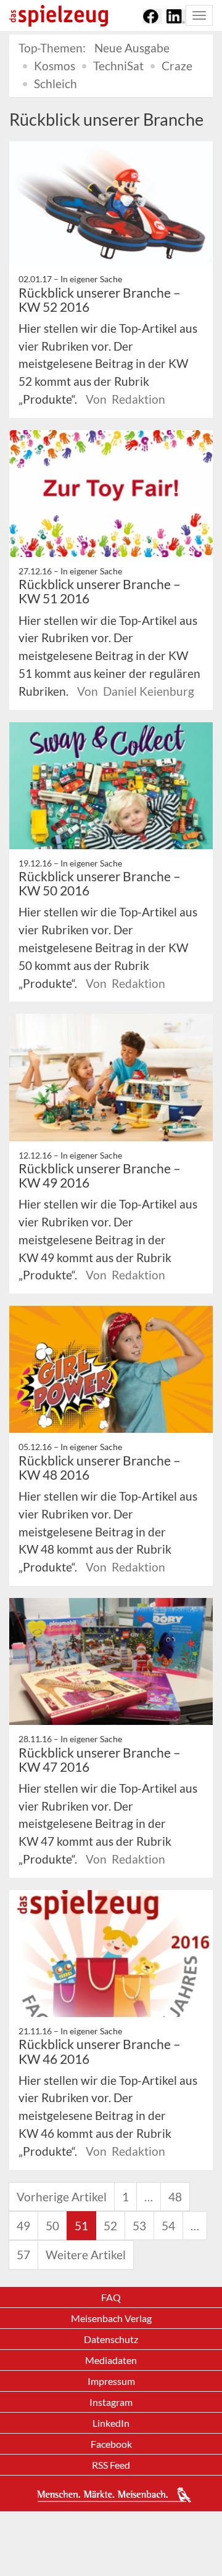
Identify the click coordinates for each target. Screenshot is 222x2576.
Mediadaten (111, 2360)
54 (168, 2226)
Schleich (55, 84)
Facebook (111, 2444)
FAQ (111, 2297)
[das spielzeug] (59, 16)
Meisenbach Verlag (111, 2318)
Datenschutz (111, 2339)
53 (139, 2226)
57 (23, 2255)
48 (175, 2197)
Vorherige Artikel (62, 2197)
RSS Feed (111, 2465)
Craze (177, 66)
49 (23, 2226)
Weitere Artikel (86, 2255)
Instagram (111, 2402)
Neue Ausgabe (132, 48)
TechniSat (118, 66)
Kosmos (55, 66)
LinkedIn (111, 2423)
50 (52, 2226)
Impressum (111, 2381)
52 (110, 2226)
